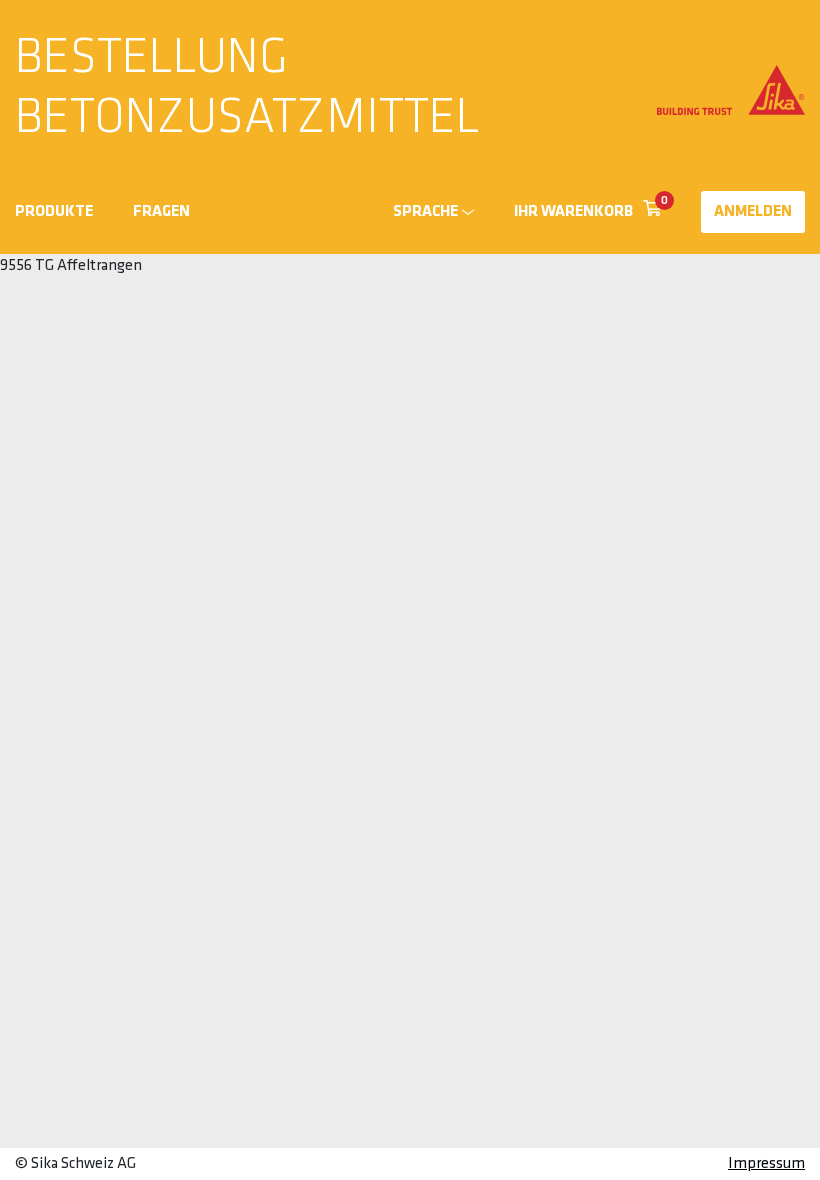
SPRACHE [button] (425, 212)
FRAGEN (161, 212)
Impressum (766, 1164)
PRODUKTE (54, 212)
